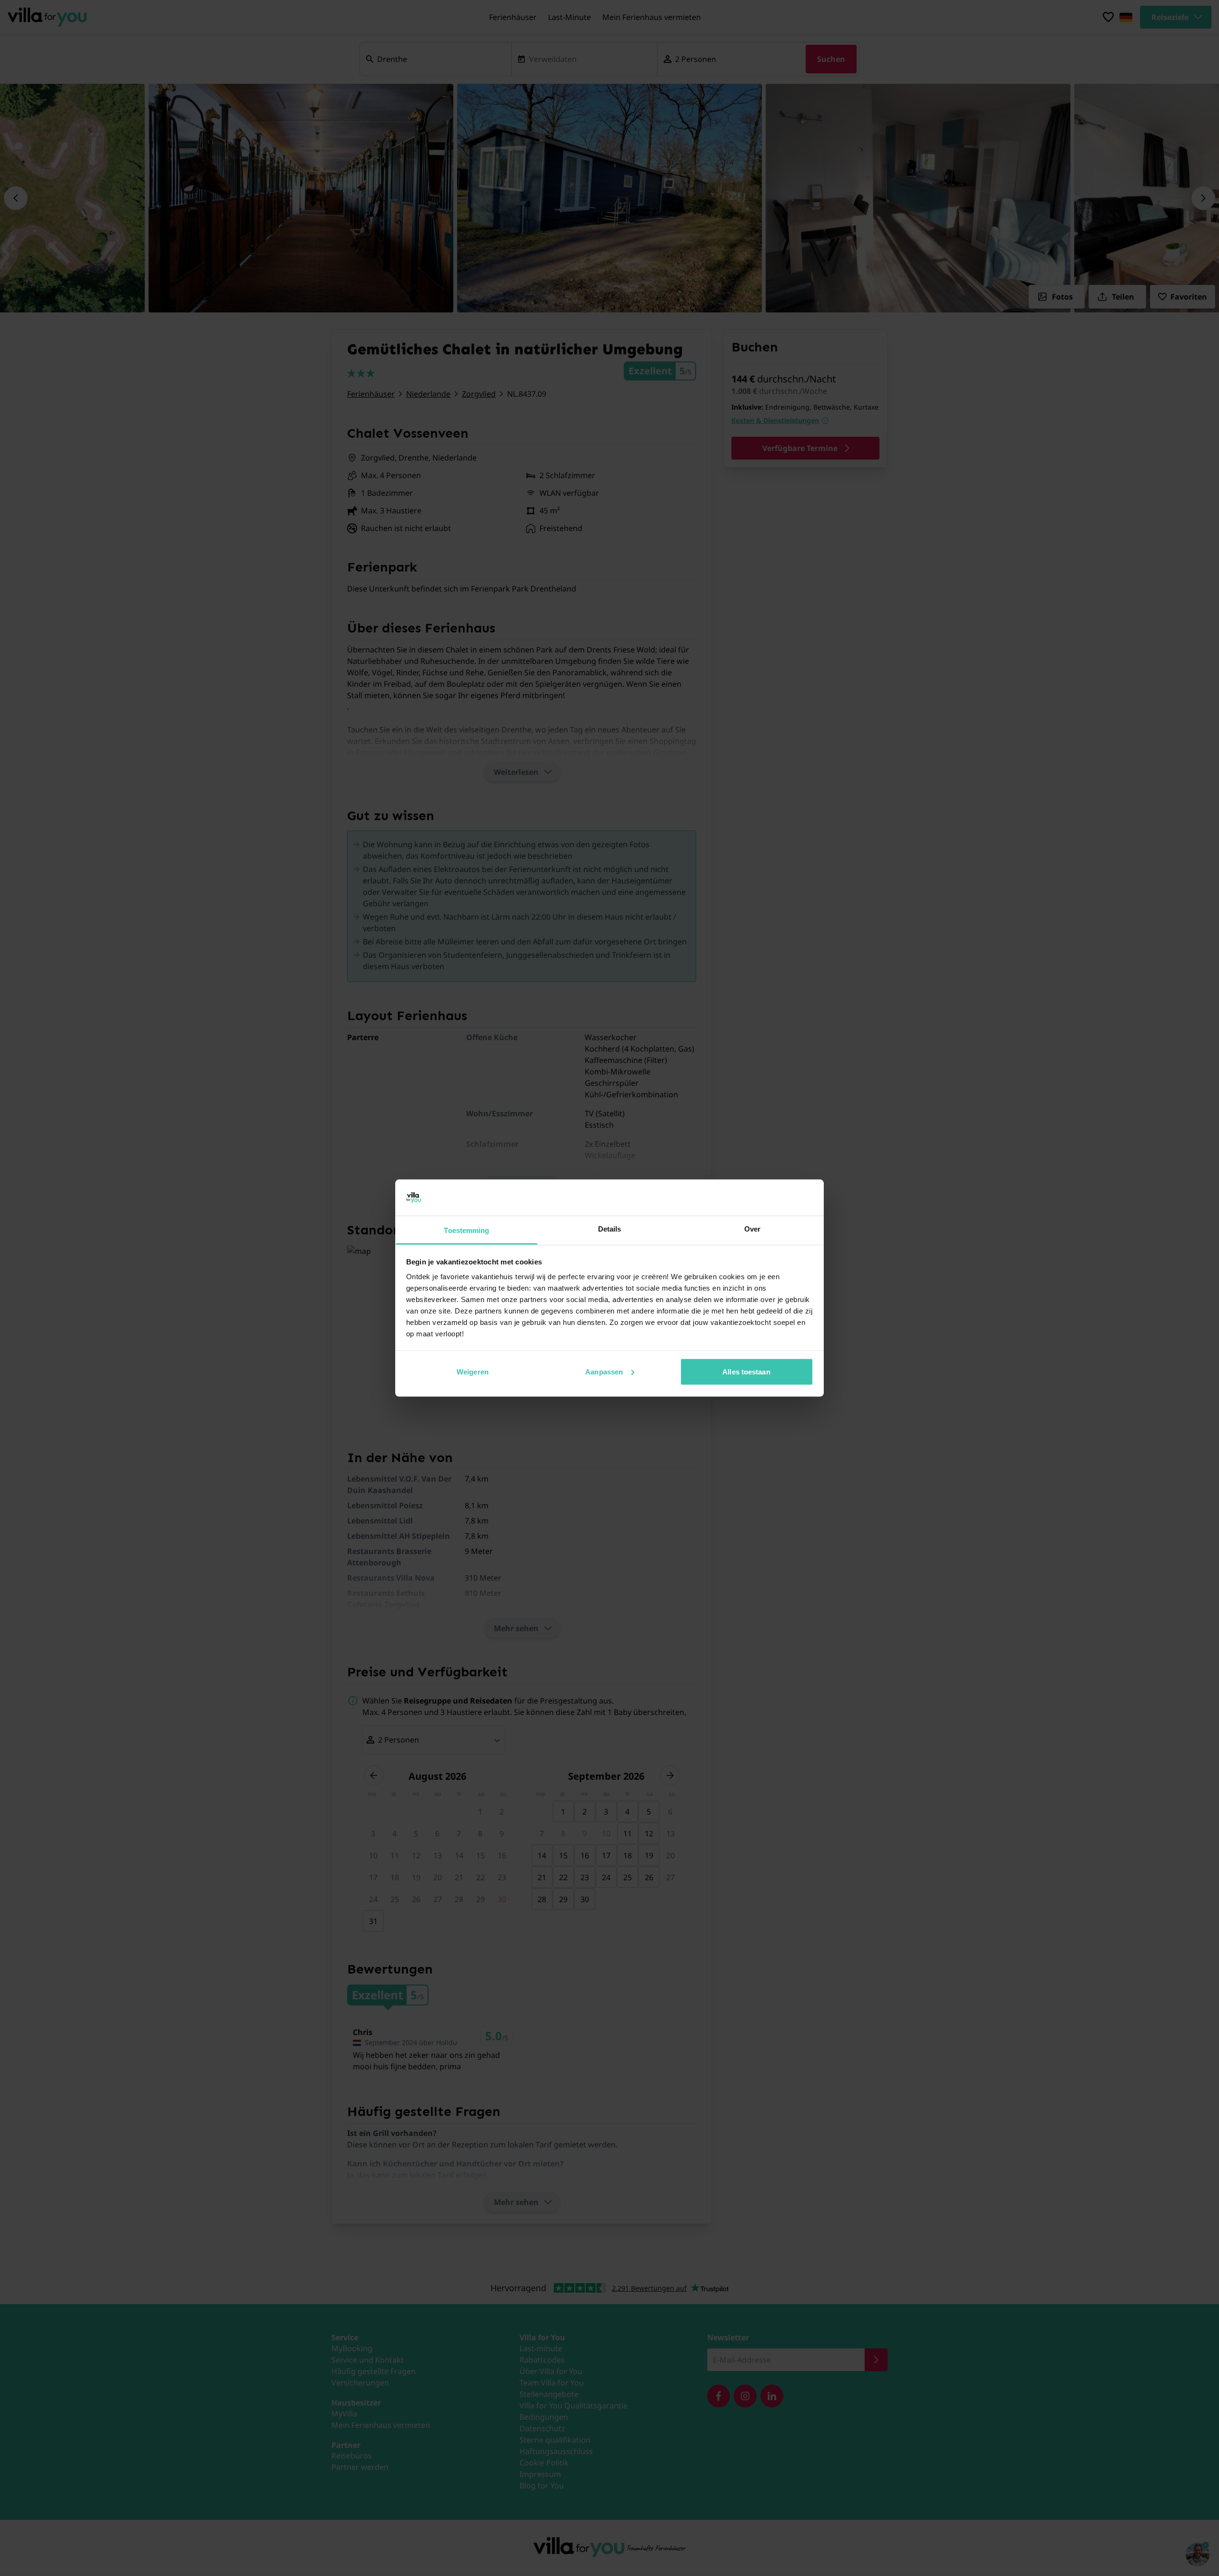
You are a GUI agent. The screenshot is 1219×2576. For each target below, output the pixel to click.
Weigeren (473, 1371)
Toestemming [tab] (466, 1230)
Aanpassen (604, 1371)
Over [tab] (752, 1229)
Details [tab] (610, 1229)
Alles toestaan (746, 1371)
